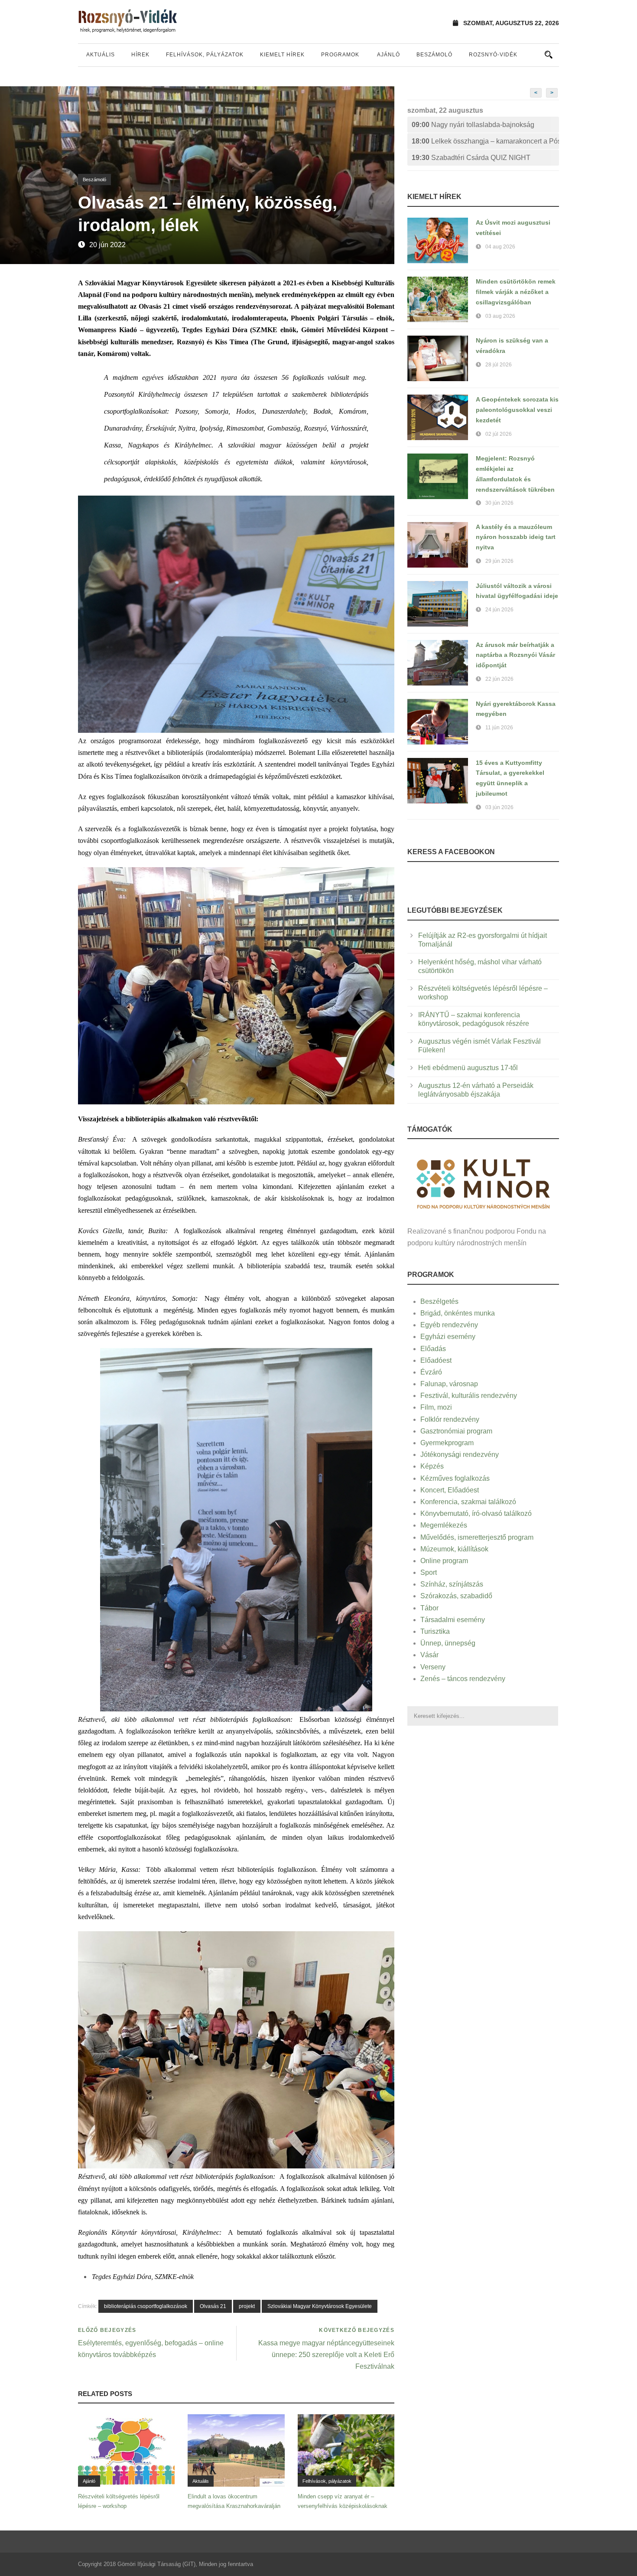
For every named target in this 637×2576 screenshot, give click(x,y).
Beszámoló (434, 55)
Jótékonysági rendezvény (460, 1455)
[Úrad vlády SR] (483, 1183)
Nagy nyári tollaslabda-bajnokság (473, 125)
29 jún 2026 (499, 561)
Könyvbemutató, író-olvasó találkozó (476, 1513)
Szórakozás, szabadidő (456, 1596)
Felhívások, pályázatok (205, 55)
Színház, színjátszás (452, 1584)
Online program (444, 1561)
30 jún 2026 (499, 503)
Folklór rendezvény (450, 1419)
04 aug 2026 (500, 247)
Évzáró (431, 1372)
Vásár (429, 1655)
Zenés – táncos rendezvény (463, 1679)
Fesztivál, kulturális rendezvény (469, 1396)
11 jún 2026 (499, 728)
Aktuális (101, 55)
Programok (340, 55)
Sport (429, 1572)
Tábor (429, 1608)
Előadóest (436, 1360)
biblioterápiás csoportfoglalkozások (146, 2306)
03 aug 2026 (500, 316)
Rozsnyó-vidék (493, 55)
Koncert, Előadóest (450, 1490)
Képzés (432, 1466)
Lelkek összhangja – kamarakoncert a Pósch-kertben (485, 141)
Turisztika (435, 1631)
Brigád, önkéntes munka (458, 1313)
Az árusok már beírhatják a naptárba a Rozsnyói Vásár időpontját (515, 655)
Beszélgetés (439, 1301)
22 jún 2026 (499, 679)
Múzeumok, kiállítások (454, 1549)
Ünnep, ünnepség (448, 1643)
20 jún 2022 (107, 245)
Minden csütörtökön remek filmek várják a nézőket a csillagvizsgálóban (516, 292)
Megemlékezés (444, 1525)
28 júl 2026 (499, 365)
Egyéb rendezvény (449, 1325)
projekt (247, 2306)
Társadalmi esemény (453, 1620)
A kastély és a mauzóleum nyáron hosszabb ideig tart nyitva (516, 537)
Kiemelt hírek (282, 55)
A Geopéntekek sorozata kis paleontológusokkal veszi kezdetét (517, 410)
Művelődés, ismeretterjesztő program (477, 1537)
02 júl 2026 (499, 434)
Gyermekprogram (447, 1443)
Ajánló (388, 55)
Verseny (433, 1667)
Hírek (140, 55)
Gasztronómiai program (456, 1431)
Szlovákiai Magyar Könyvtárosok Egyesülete (320, 2306)
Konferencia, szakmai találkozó (468, 1502)
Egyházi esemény (448, 1337)
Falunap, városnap (449, 1384)
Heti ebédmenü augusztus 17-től (468, 1068)
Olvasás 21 (213, 2306)
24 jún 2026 (499, 610)
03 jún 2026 (499, 807)
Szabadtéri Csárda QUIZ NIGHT (471, 158)
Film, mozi (436, 1407)
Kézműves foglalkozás (455, 1478)
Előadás (433, 1349)
